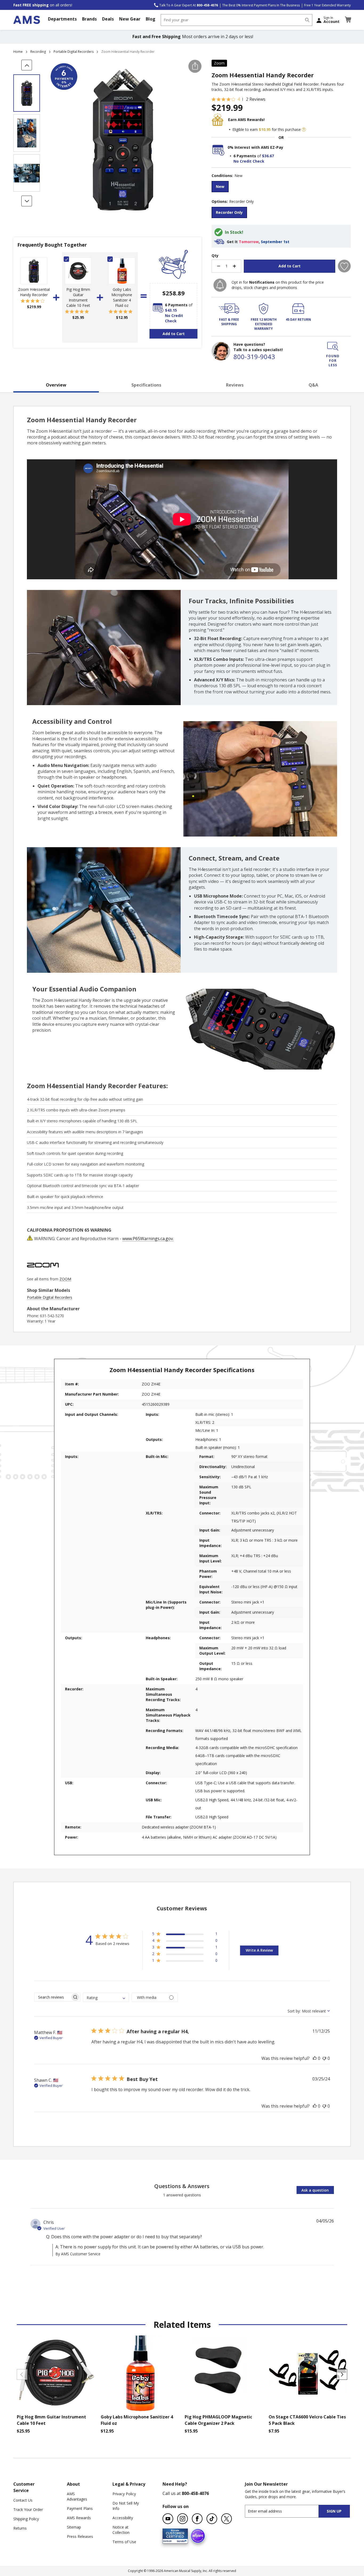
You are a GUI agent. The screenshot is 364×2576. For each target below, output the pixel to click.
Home (18, 52)
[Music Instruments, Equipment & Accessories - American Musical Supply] (27, 20)
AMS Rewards (79, 2518)
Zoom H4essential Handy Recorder (34, 292)
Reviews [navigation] (235, 385)
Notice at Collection (121, 2530)
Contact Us (23, 2500)
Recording (38, 52)
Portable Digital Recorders (74, 52)
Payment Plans (80, 2508)
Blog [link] (151, 19)
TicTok (212, 2519)
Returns (20, 2528)
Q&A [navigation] (313, 385)
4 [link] (239, 99)
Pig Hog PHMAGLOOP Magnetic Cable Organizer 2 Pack (218, 2420)
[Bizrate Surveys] (181, 2540)
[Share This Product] (195, 66)
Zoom (219, 63)
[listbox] (281, 187)
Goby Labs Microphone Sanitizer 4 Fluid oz (122, 297)
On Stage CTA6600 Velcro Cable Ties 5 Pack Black (307, 2420)
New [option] (220, 186)
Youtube (168, 2519)
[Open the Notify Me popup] (220, 285)
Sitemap (74, 2527)
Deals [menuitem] (108, 19)
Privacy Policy (124, 2494)
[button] (348, 20)
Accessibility (123, 2518)
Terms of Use (124, 2542)
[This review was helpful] (315, 2058)
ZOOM (65, 1279)
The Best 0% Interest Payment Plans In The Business (261, 5)
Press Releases (80, 2536)
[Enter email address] (286, 2511)
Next (342, 2374)
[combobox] (236, 20)
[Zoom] (43, 1274)
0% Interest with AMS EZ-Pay (255, 147)
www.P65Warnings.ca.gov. (148, 1239)
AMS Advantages (77, 2496)
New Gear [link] (130, 19)
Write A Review (259, 1950)
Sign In (331, 20)
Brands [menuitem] (89, 19)
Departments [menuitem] (62, 19)
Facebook (197, 2519)
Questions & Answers (182, 2186)
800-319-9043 (254, 357)
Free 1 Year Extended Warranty (327, 5)
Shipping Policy (26, 2519)
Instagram (183, 2519)
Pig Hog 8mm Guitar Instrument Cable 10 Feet (78, 297)
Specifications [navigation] (146, 385)
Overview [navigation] (56, 385)
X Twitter (227, 2519)
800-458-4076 (195, 2493)
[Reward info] (304, 130)
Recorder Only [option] (229, 212)
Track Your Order (28, 2509)
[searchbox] (52, 1997)
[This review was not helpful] (324, 2058)
